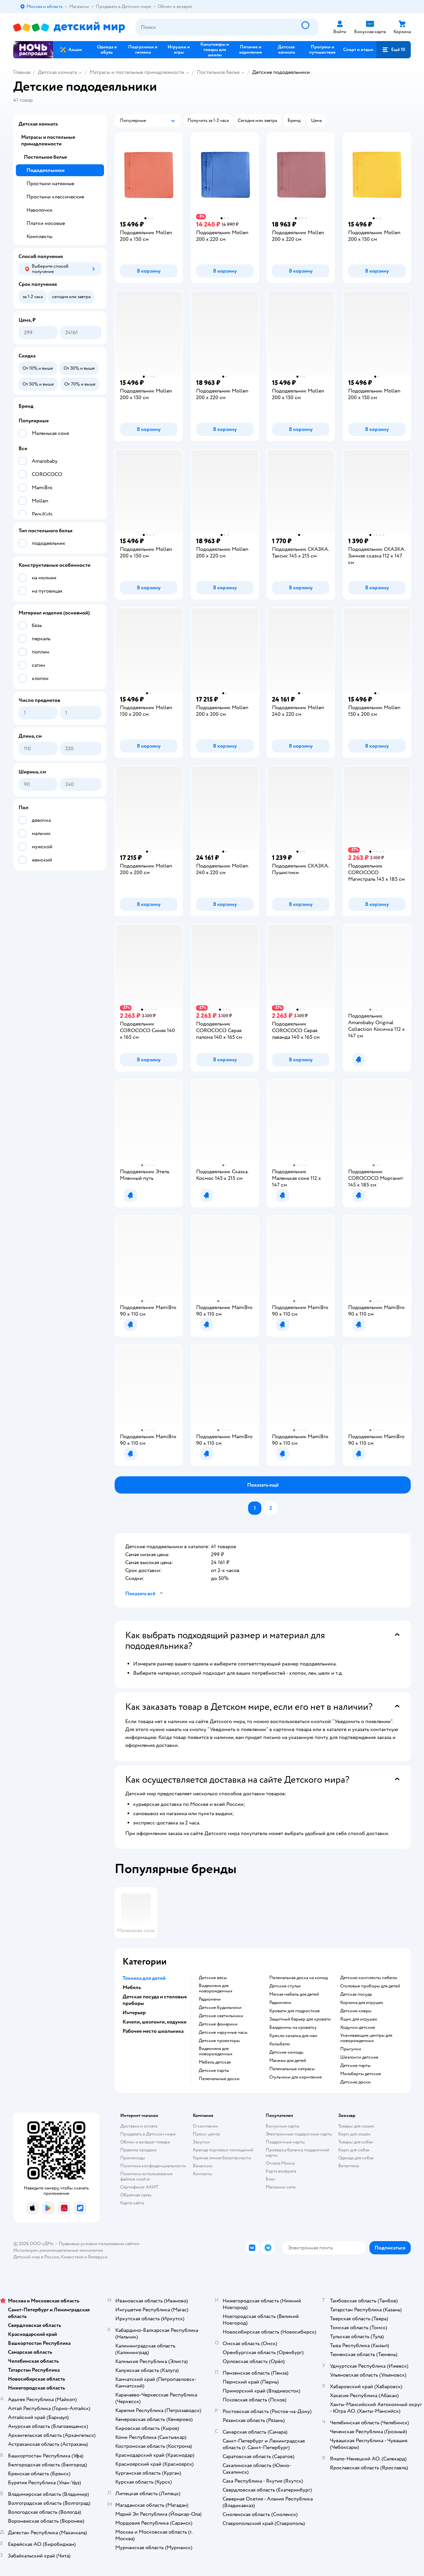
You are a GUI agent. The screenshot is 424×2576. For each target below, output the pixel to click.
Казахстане (72, 2257)
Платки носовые (46, 223)
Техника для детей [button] (144, 1978)
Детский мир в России (36, 2257)
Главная (22, 72)
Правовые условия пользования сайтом (99, 2244)
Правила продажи (138, 2150)
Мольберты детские (361, 2074)
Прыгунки (351, 2049)
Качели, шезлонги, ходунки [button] (155, 2022)
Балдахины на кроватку (293, 2027)
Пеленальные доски (219, 2079)
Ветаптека (348, 2166)
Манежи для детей (288, 2061)
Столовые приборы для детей (370, 1986)
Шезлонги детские (359, 2057)
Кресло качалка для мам (293, 2036)
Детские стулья (285, 1986)
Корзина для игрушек (362, 2003)
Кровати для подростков (294, 2011)
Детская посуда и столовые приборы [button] (155, 2000)
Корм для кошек (354, 2134)
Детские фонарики (218, 2024)
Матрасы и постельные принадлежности (137, 72)
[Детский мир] (69, 27)
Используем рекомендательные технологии (58, 2250)
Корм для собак (354, 2150)
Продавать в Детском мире (148, 2134)
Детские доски (355, 2082)
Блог (270, 2179)
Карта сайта (132, 2203)
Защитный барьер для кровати (300, 2019)
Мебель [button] (132, 1987)
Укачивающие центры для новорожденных (366, 2038)
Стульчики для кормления (295, 2077)
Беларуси (98, 2257)
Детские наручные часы (223, 2032)
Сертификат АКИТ (139, 2187)
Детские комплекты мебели (369, 1978)
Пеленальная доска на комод (298, 1978)
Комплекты (39, 237)
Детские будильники (220, 2008)
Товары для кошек (356, 2126)
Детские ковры (356, 2011)
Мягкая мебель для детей (294, 1994)
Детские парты (214, 2071)
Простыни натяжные (50, 184)
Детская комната (57, 72)
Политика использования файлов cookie (146, 2176)
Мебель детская (215, 2062)
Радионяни (210, 1999)
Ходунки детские (358, 2027)
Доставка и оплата (139, 2126)
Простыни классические (55, 197)
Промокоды (133, 2158)
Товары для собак (356, 2142)
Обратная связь (136, 2195)
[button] (394, 50)
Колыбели (280, 2044)
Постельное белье (218, 72)
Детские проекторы (219, 2041)
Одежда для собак (356, 2158)
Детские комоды (286, 2052)
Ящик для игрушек (359, 2019)
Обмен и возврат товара (145, 2142)
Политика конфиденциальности (153, 2166)
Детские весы (213, 1978)
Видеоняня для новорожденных (216, 1988)
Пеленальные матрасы (292, 2069)
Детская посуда (356, 1994)
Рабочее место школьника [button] (153, 2031)
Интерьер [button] (134, 2013)
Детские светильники (221, 2016)
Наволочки (39, 210)
